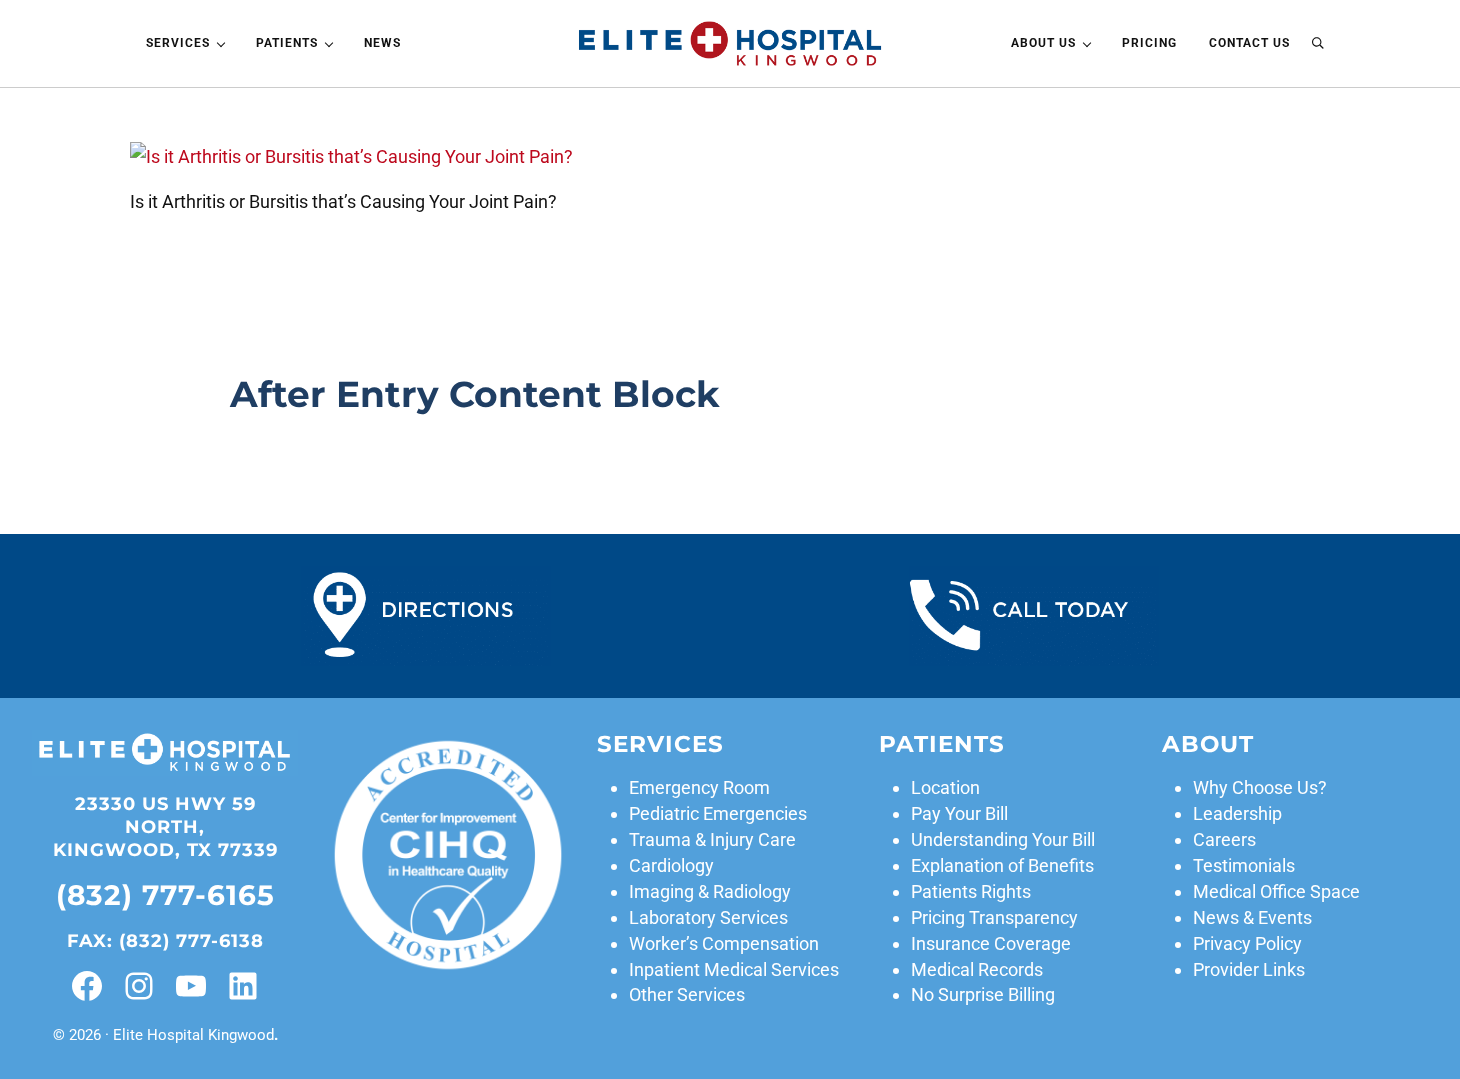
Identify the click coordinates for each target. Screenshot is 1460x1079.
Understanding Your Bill (1003, 839)
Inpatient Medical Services (734, 969)
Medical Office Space (1276, 891)
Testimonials (1244, 865)
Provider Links (1249, 969)
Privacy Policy (1247, 943)
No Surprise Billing (983, 994)
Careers (1224, 839)
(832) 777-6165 (165, 894)
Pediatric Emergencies (718, 813)
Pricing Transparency (994, 917)
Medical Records (977, 969)
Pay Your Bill (959, 813)
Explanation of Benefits (1002, 865)
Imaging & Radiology (710, 891)
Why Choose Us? (1260, 787)
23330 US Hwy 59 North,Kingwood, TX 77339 (165, 826)
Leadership (1237, 813)
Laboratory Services (708, 917)
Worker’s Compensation (724, 943)
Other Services (687, 994)
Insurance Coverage (991, 943)
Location (945, 787)
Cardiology (671, 865)
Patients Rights (971, 891)
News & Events (1252, 917)
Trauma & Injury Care (712, 839)
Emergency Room (699, 787)
